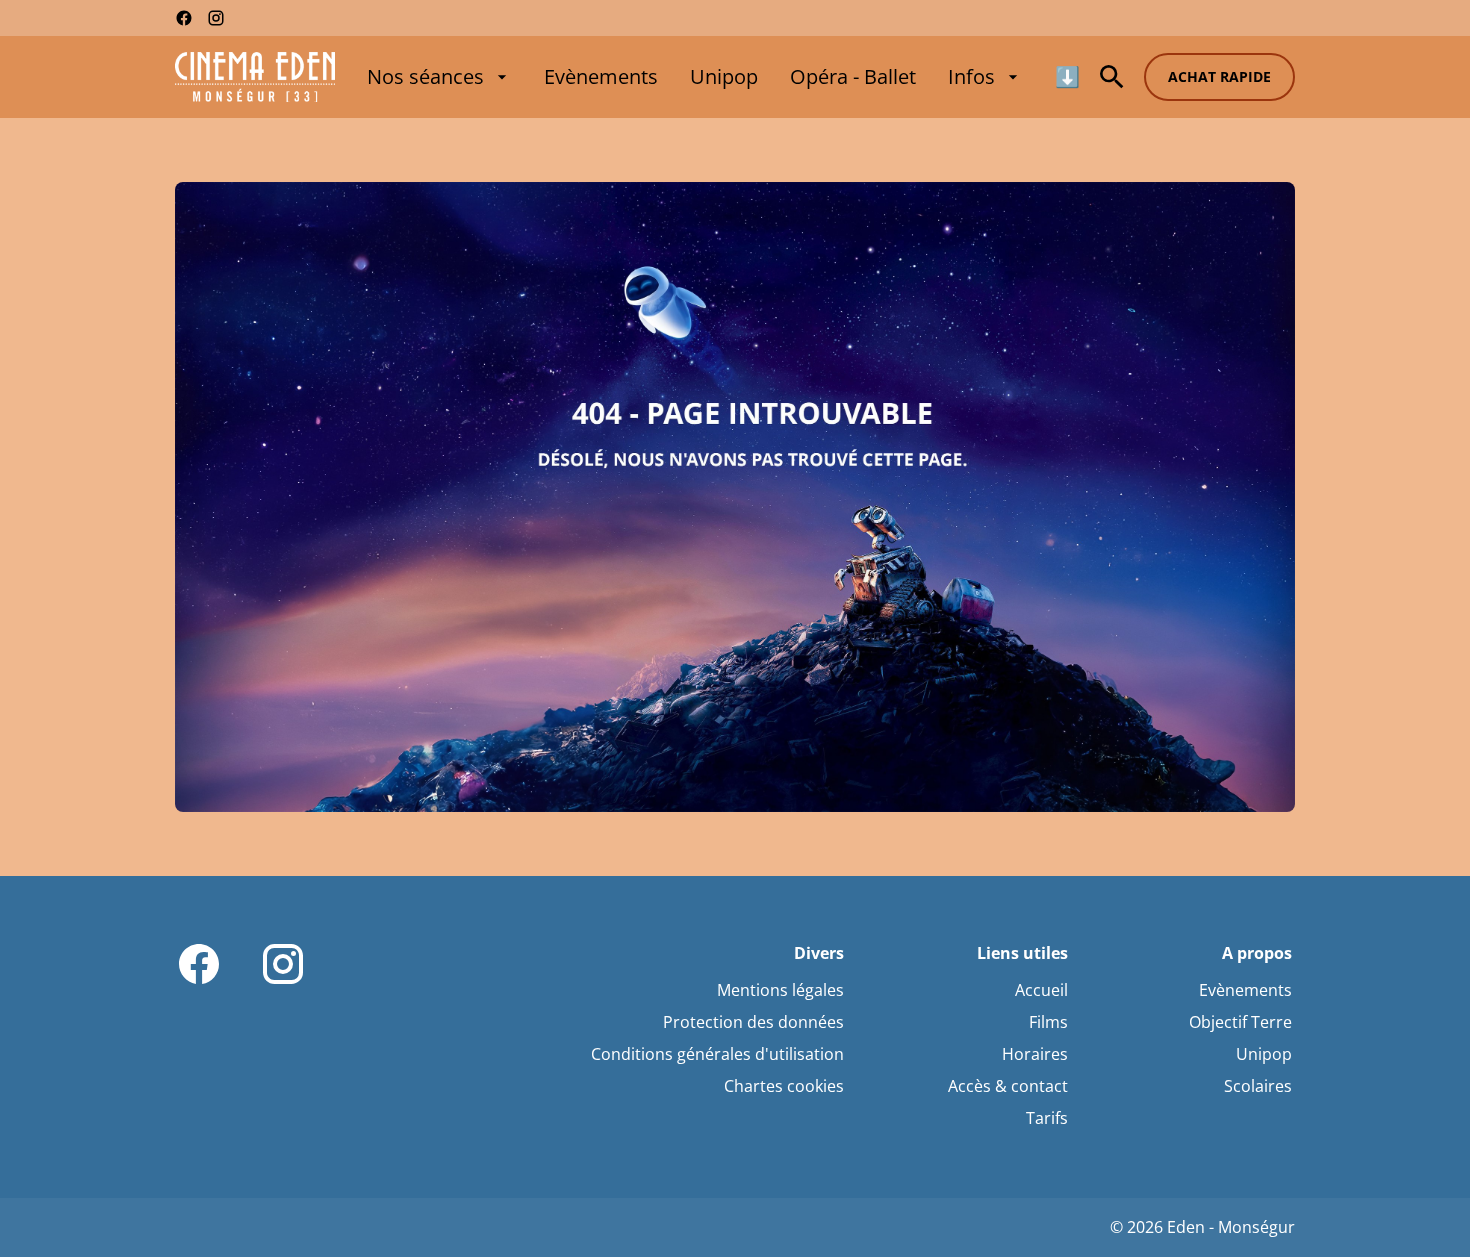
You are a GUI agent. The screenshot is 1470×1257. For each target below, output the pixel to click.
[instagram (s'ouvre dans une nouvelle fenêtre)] (216, 18)
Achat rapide (1219, 76)
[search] (1112, 77)
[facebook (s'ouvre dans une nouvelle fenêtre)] (184, 18)
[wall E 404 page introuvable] (735, 497)
